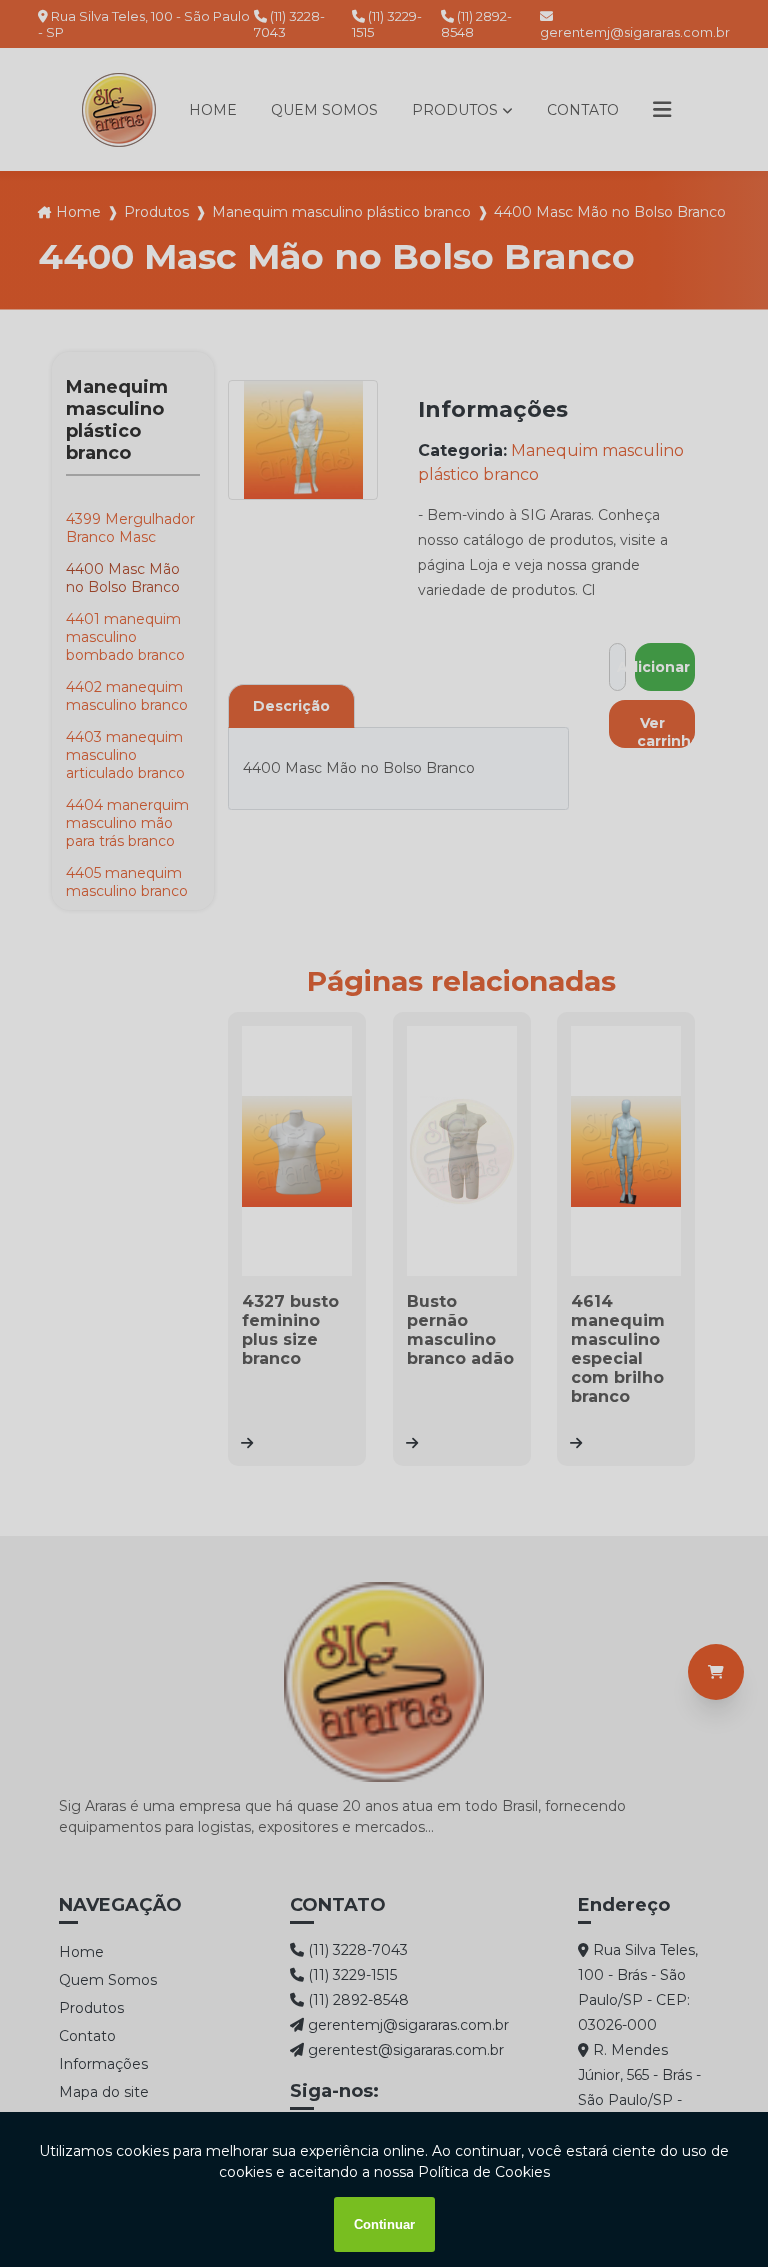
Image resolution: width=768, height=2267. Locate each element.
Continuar (384, 2224)
